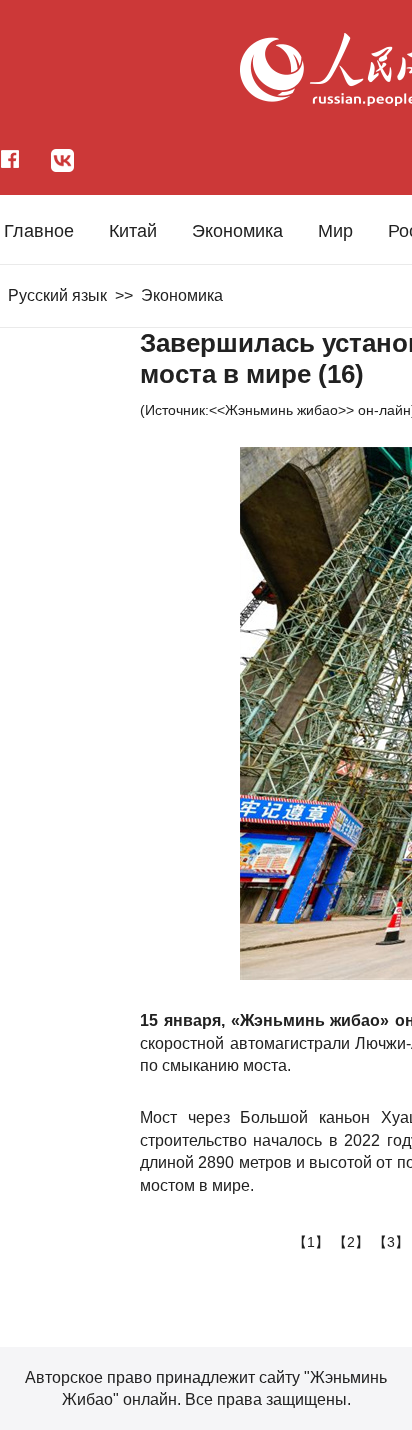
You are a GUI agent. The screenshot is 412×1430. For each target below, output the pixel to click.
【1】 (313, 1242)
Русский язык (57, 295)
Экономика (237, 231)
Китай (133, 231)
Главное (39, 231)
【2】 (353, 1242)
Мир (335, 231)
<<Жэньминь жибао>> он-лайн (310, 410)
